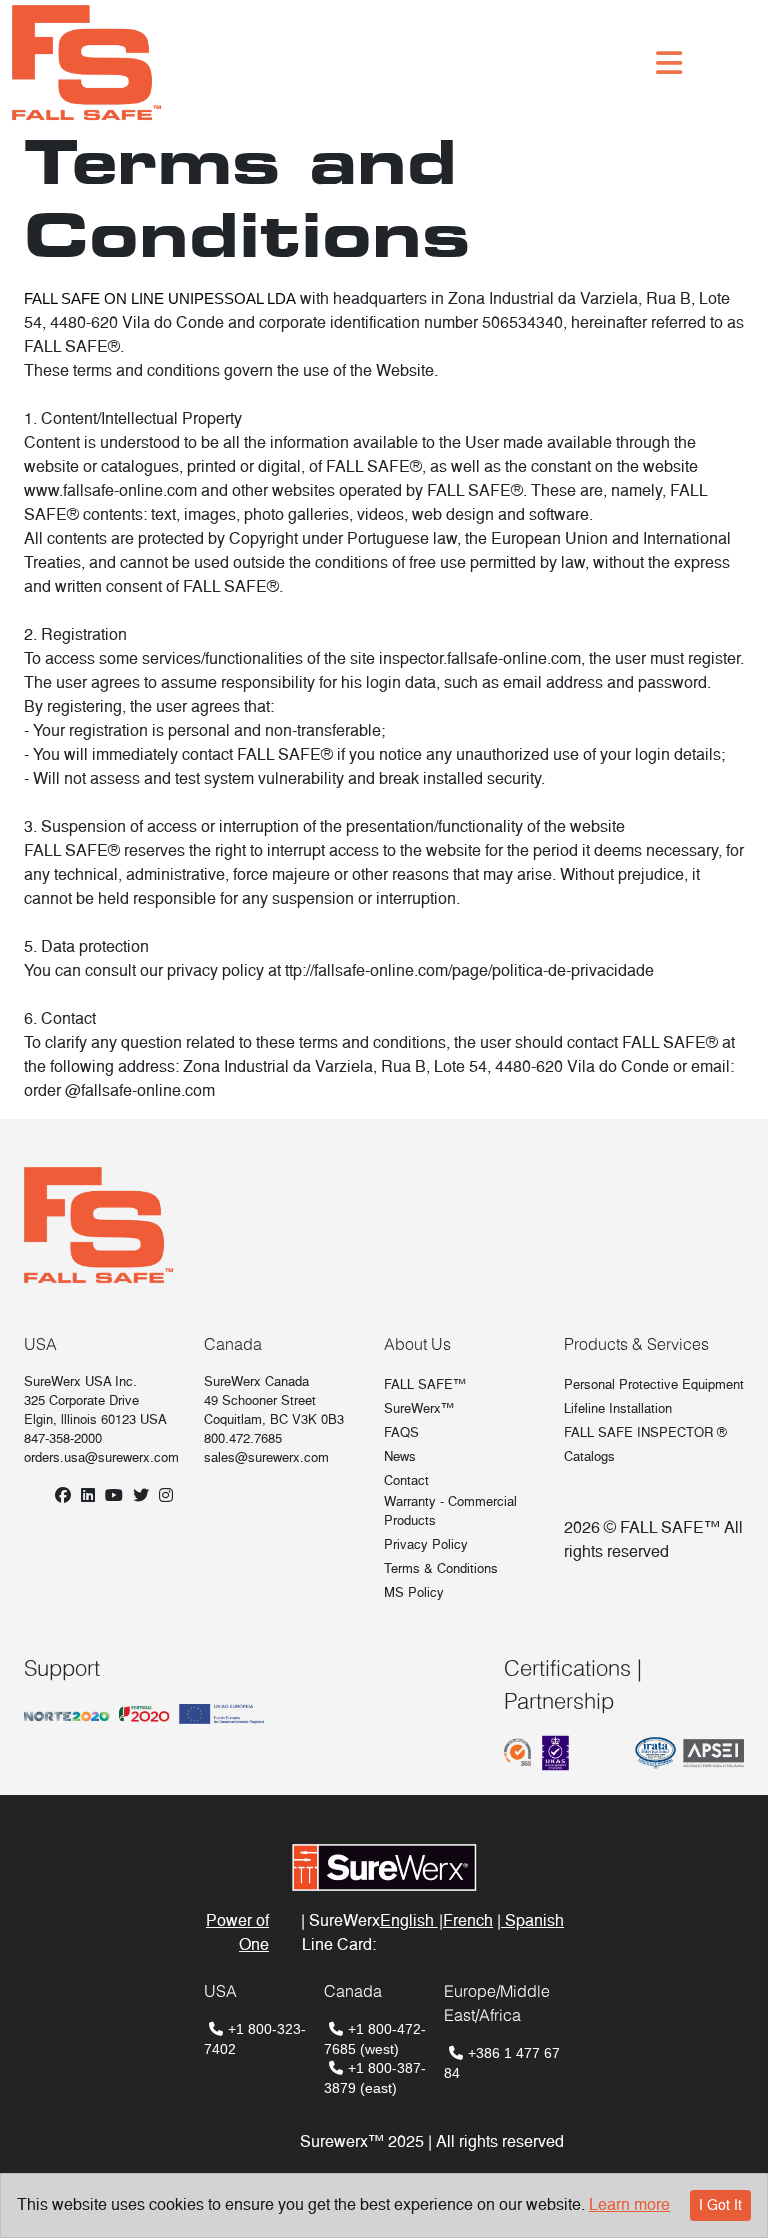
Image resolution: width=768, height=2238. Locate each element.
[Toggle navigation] (669, 63)
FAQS (401, 1432)
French (468, 1920)
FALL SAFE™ (425, 1384)
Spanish (532, 1920)
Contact (406, 1480)
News (400, 1456)
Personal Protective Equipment (654, 1384)
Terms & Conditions (441, 1568)
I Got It (720, 2205)
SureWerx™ (419, 1408)
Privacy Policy (426, 1544)
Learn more (629, 2204)
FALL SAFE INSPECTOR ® (645, 1432)
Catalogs (589, 1456)
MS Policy (414, 1592)
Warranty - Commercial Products (450, 1511)
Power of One (237, 1932)
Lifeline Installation (618, 1408)
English (409, 1920)
